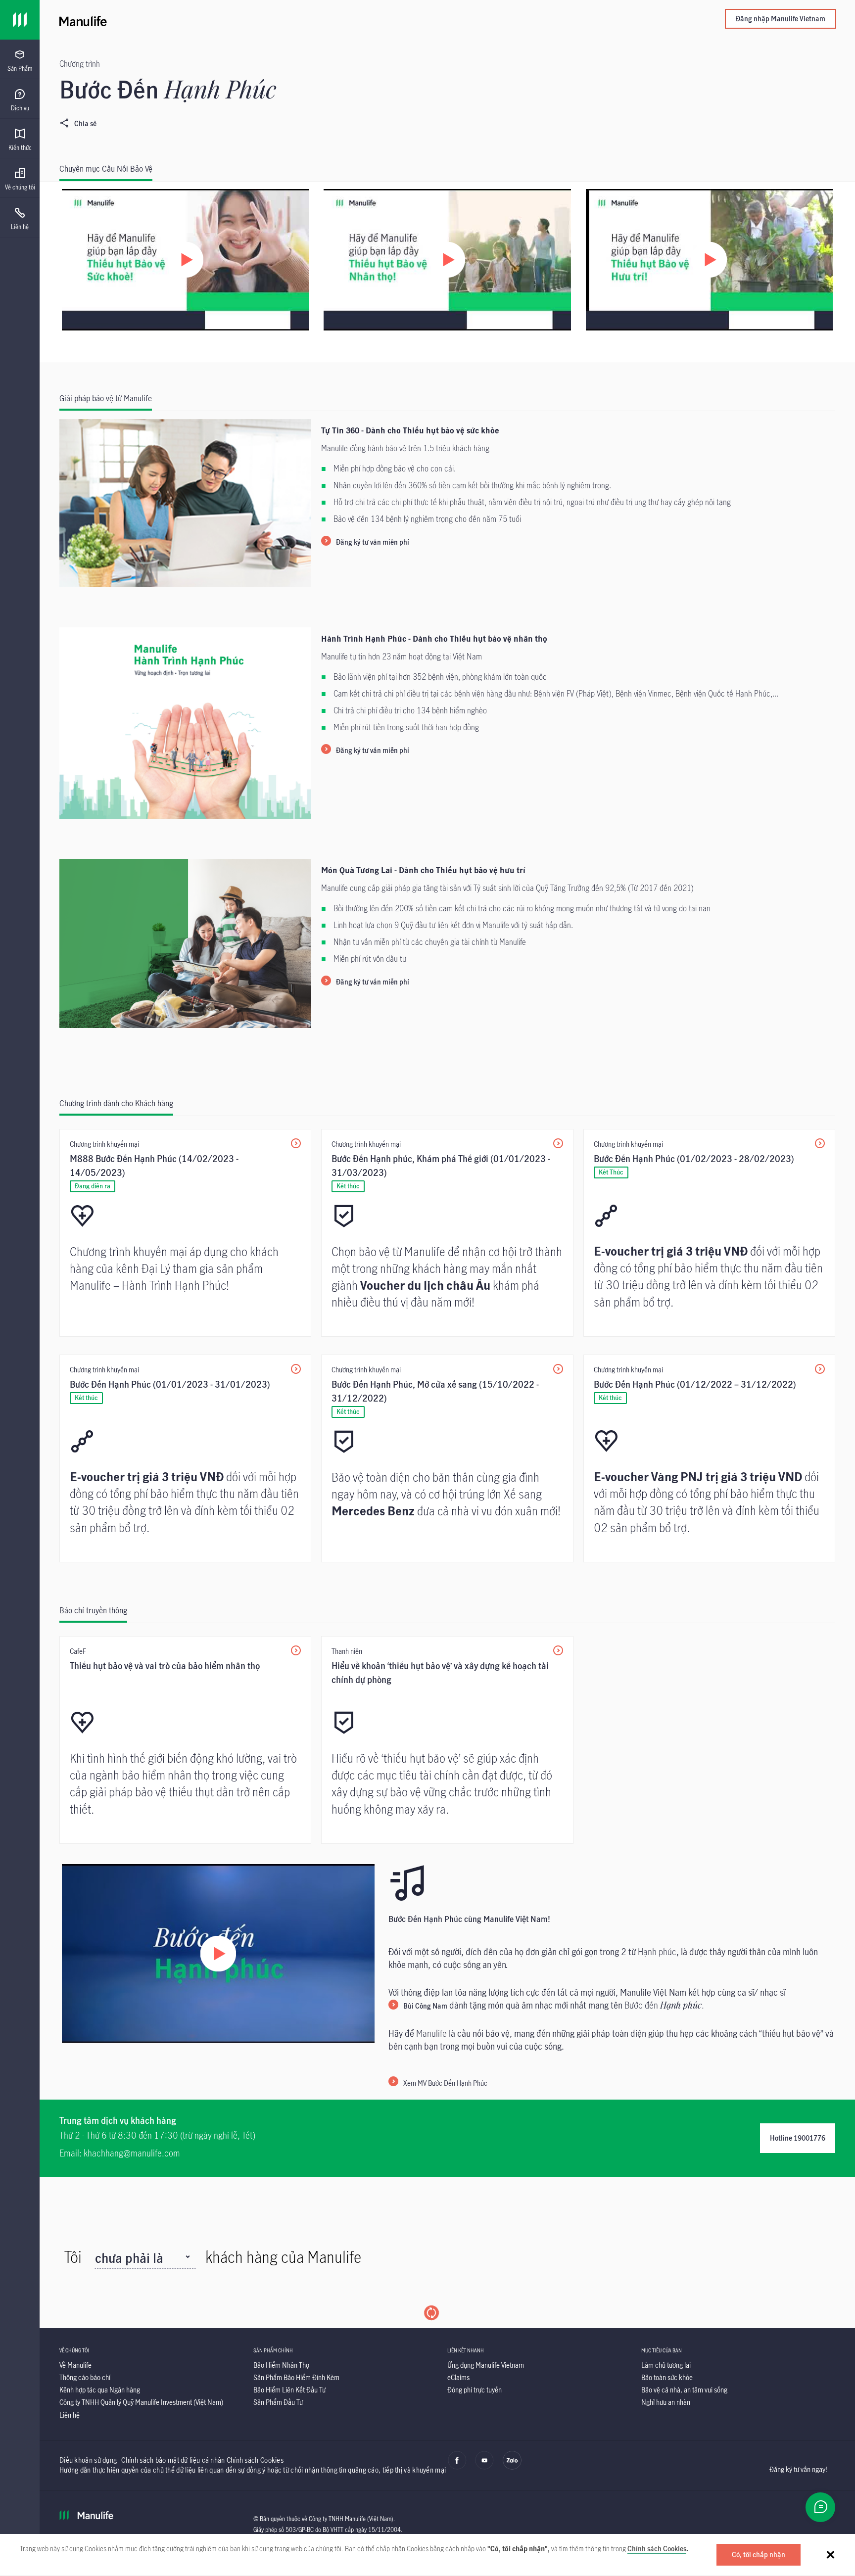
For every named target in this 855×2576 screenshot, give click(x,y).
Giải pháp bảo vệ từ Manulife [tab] (106, 398)
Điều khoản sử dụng (88, 2460)
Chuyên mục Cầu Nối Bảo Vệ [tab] (106, 169)
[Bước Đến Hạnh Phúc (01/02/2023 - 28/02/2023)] (709, 1233)
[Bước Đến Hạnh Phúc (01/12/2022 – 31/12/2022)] (709, 1458)
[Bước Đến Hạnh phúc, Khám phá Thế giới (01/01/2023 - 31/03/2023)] (447, 1233)
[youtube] (484, 2467)
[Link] (20, 20)
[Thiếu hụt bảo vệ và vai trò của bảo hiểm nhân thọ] (185, 1740)
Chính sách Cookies (657, 2549)
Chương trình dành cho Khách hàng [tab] (116, 1103)
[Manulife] (253, 20)
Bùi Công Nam (425, 2006)
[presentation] (20, 59)
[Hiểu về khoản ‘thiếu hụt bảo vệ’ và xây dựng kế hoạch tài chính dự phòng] (447, 1740)
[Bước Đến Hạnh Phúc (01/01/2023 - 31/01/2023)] (185, 1458)
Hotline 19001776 (798, 2138)
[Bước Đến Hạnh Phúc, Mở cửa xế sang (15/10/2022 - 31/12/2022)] (447, 1458)
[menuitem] (20, 61)
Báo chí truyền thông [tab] (93, 1610)
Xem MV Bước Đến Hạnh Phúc (445, 2083)
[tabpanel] (447, 272)
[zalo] (512, 2467)
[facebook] (457, 2467)
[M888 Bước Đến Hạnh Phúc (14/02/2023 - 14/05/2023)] (185, 1233)
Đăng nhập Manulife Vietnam (781, 19)
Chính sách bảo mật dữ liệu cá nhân (173, 2460)
